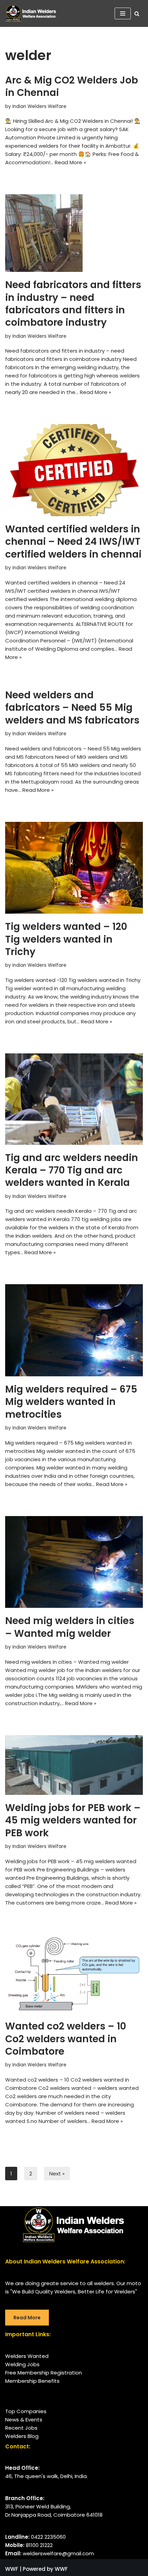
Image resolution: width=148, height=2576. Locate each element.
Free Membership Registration (44, 2373)
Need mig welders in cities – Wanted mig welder (70, 1627)
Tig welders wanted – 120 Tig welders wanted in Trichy (66, 939)
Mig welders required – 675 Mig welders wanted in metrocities (71, 1402)
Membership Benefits (32, 2381)
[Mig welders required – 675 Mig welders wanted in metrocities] (74, 1330)
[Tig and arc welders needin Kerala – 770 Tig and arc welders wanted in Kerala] (74, 1099)
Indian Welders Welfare (39, 106)
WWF (12, 2569)
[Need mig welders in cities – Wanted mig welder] (74, 1562)
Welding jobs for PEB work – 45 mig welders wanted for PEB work (73, 1820)
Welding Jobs (22, 2364)
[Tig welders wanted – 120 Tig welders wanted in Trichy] (74, 868)
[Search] (137, 14)
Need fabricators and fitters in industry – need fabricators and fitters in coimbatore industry (73, 304)
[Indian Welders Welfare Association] (33, 13)
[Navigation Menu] (123, 13)
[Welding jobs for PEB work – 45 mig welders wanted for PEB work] (74, 1765)
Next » (57, 2174)
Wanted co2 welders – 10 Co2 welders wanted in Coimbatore (66, 2039)
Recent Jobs (21, 2428)
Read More (27, 2318)
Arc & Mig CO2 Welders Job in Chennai (72, 86)
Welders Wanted (27, 2356)
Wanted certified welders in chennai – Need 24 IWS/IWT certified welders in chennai (73, 542)
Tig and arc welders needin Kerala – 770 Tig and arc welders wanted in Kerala (72, 1170)
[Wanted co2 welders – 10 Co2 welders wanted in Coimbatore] (74, 1974)
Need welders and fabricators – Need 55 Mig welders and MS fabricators (72, 708)
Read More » (70, 162)
